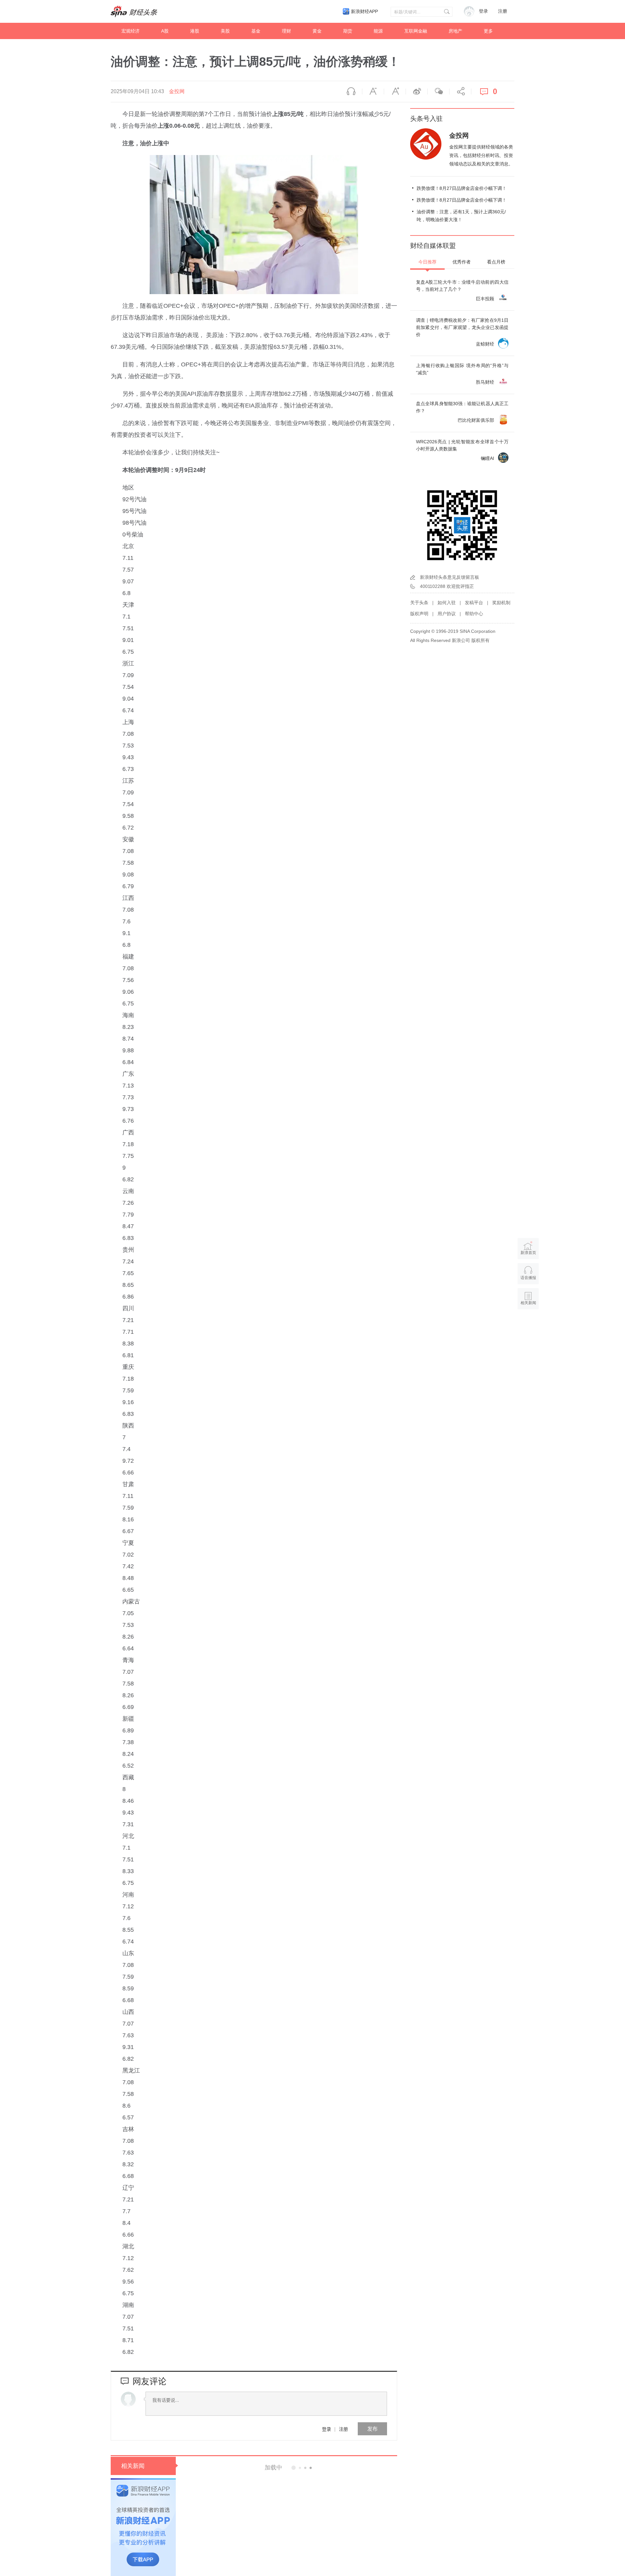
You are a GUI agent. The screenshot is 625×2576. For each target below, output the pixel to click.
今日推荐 (427, 262)
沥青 (317, 2540)
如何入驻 (447, 603)
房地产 (455, 31)
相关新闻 (133, 2466)
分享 (460, 92)
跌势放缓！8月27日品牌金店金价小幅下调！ (462, 188)
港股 (195, 31)
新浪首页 (528, 1253)
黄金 (317, 31)
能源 (378, 31)
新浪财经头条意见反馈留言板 (450, 577)
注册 (503, 11)
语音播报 (351, 92)
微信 (438, 92)
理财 (286, 31)
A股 (165, 31)
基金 (256, 31)
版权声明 (419, 614)
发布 (372, 2429)
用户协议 (447, 614)
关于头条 (419, 603)
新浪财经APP (364, 11)
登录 (326, 2429)
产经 (306, 2540)
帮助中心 (474, 614)
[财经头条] (134, 11)
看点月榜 (496, 262)
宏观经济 (131, 31)
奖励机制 (501, 603)
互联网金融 (416, 31)
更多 (488, 31)
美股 (225, 31)
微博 (417, 92)
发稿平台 (474, 603)
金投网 (177, 91)
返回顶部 (528, 1328)
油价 (341, 2495)
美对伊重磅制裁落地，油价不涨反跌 (298, 2558)
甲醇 (330, 2495)
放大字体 (395, 92)
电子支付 (314, 2495)
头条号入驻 (426, 119)
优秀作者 (462, 262)
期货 (348, 31)
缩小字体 (373, 92)
